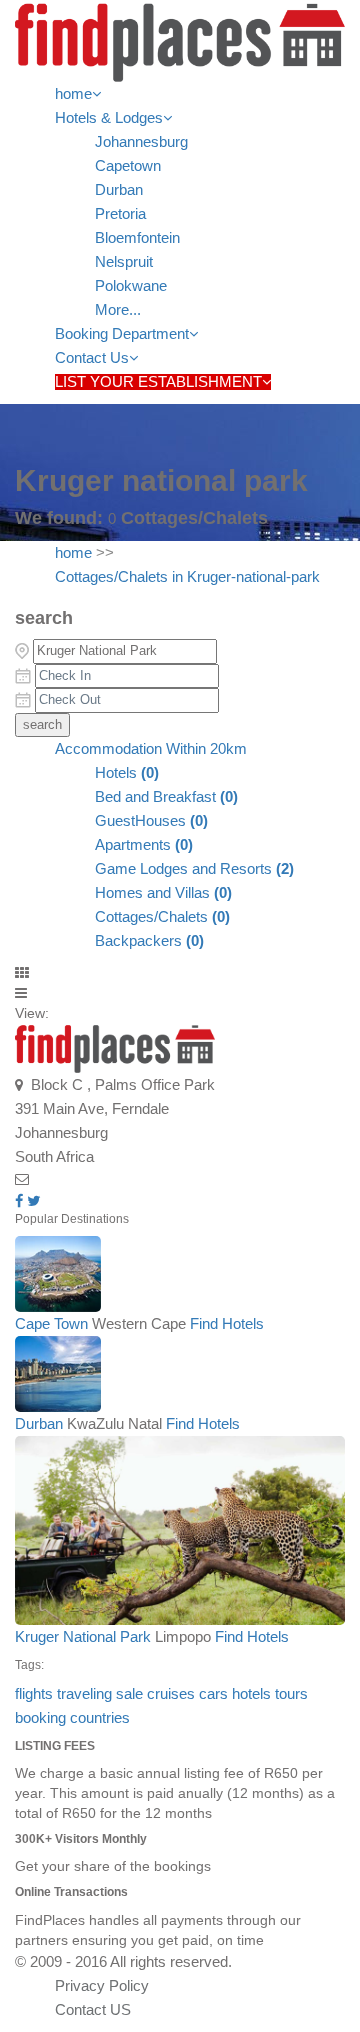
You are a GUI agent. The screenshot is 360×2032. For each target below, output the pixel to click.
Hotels (127, 773)
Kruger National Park (83, 1637)
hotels (251, 1694)
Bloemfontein (137, 238)
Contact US (93, 2010)
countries (100, 1718)
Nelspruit (124, 262)
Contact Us (92, 358)
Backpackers (149, 941)
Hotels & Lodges (109, 118)
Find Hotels (227, 1324)
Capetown (128, 166)
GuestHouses (151, 821)
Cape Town (51, 1324)
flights (34, 1694)
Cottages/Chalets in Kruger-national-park (187, 577)
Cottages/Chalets (162, 917)
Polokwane (131, 286)
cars (213, 1694)
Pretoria (120, 214)
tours (291, 1694)
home (73, 94)
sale (129, 1694)
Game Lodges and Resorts (194, 869)
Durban (119, 190)
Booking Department (122, 334)
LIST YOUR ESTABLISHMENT (158, 382)
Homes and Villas (163, 893)
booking (40, 1718)
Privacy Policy (102, 1986)
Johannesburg (141, 142)
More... (118, 310)
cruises (171, 1694)
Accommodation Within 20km (151, 749)
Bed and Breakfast (166, 797)
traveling (84, 1694)
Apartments (144, 845)
